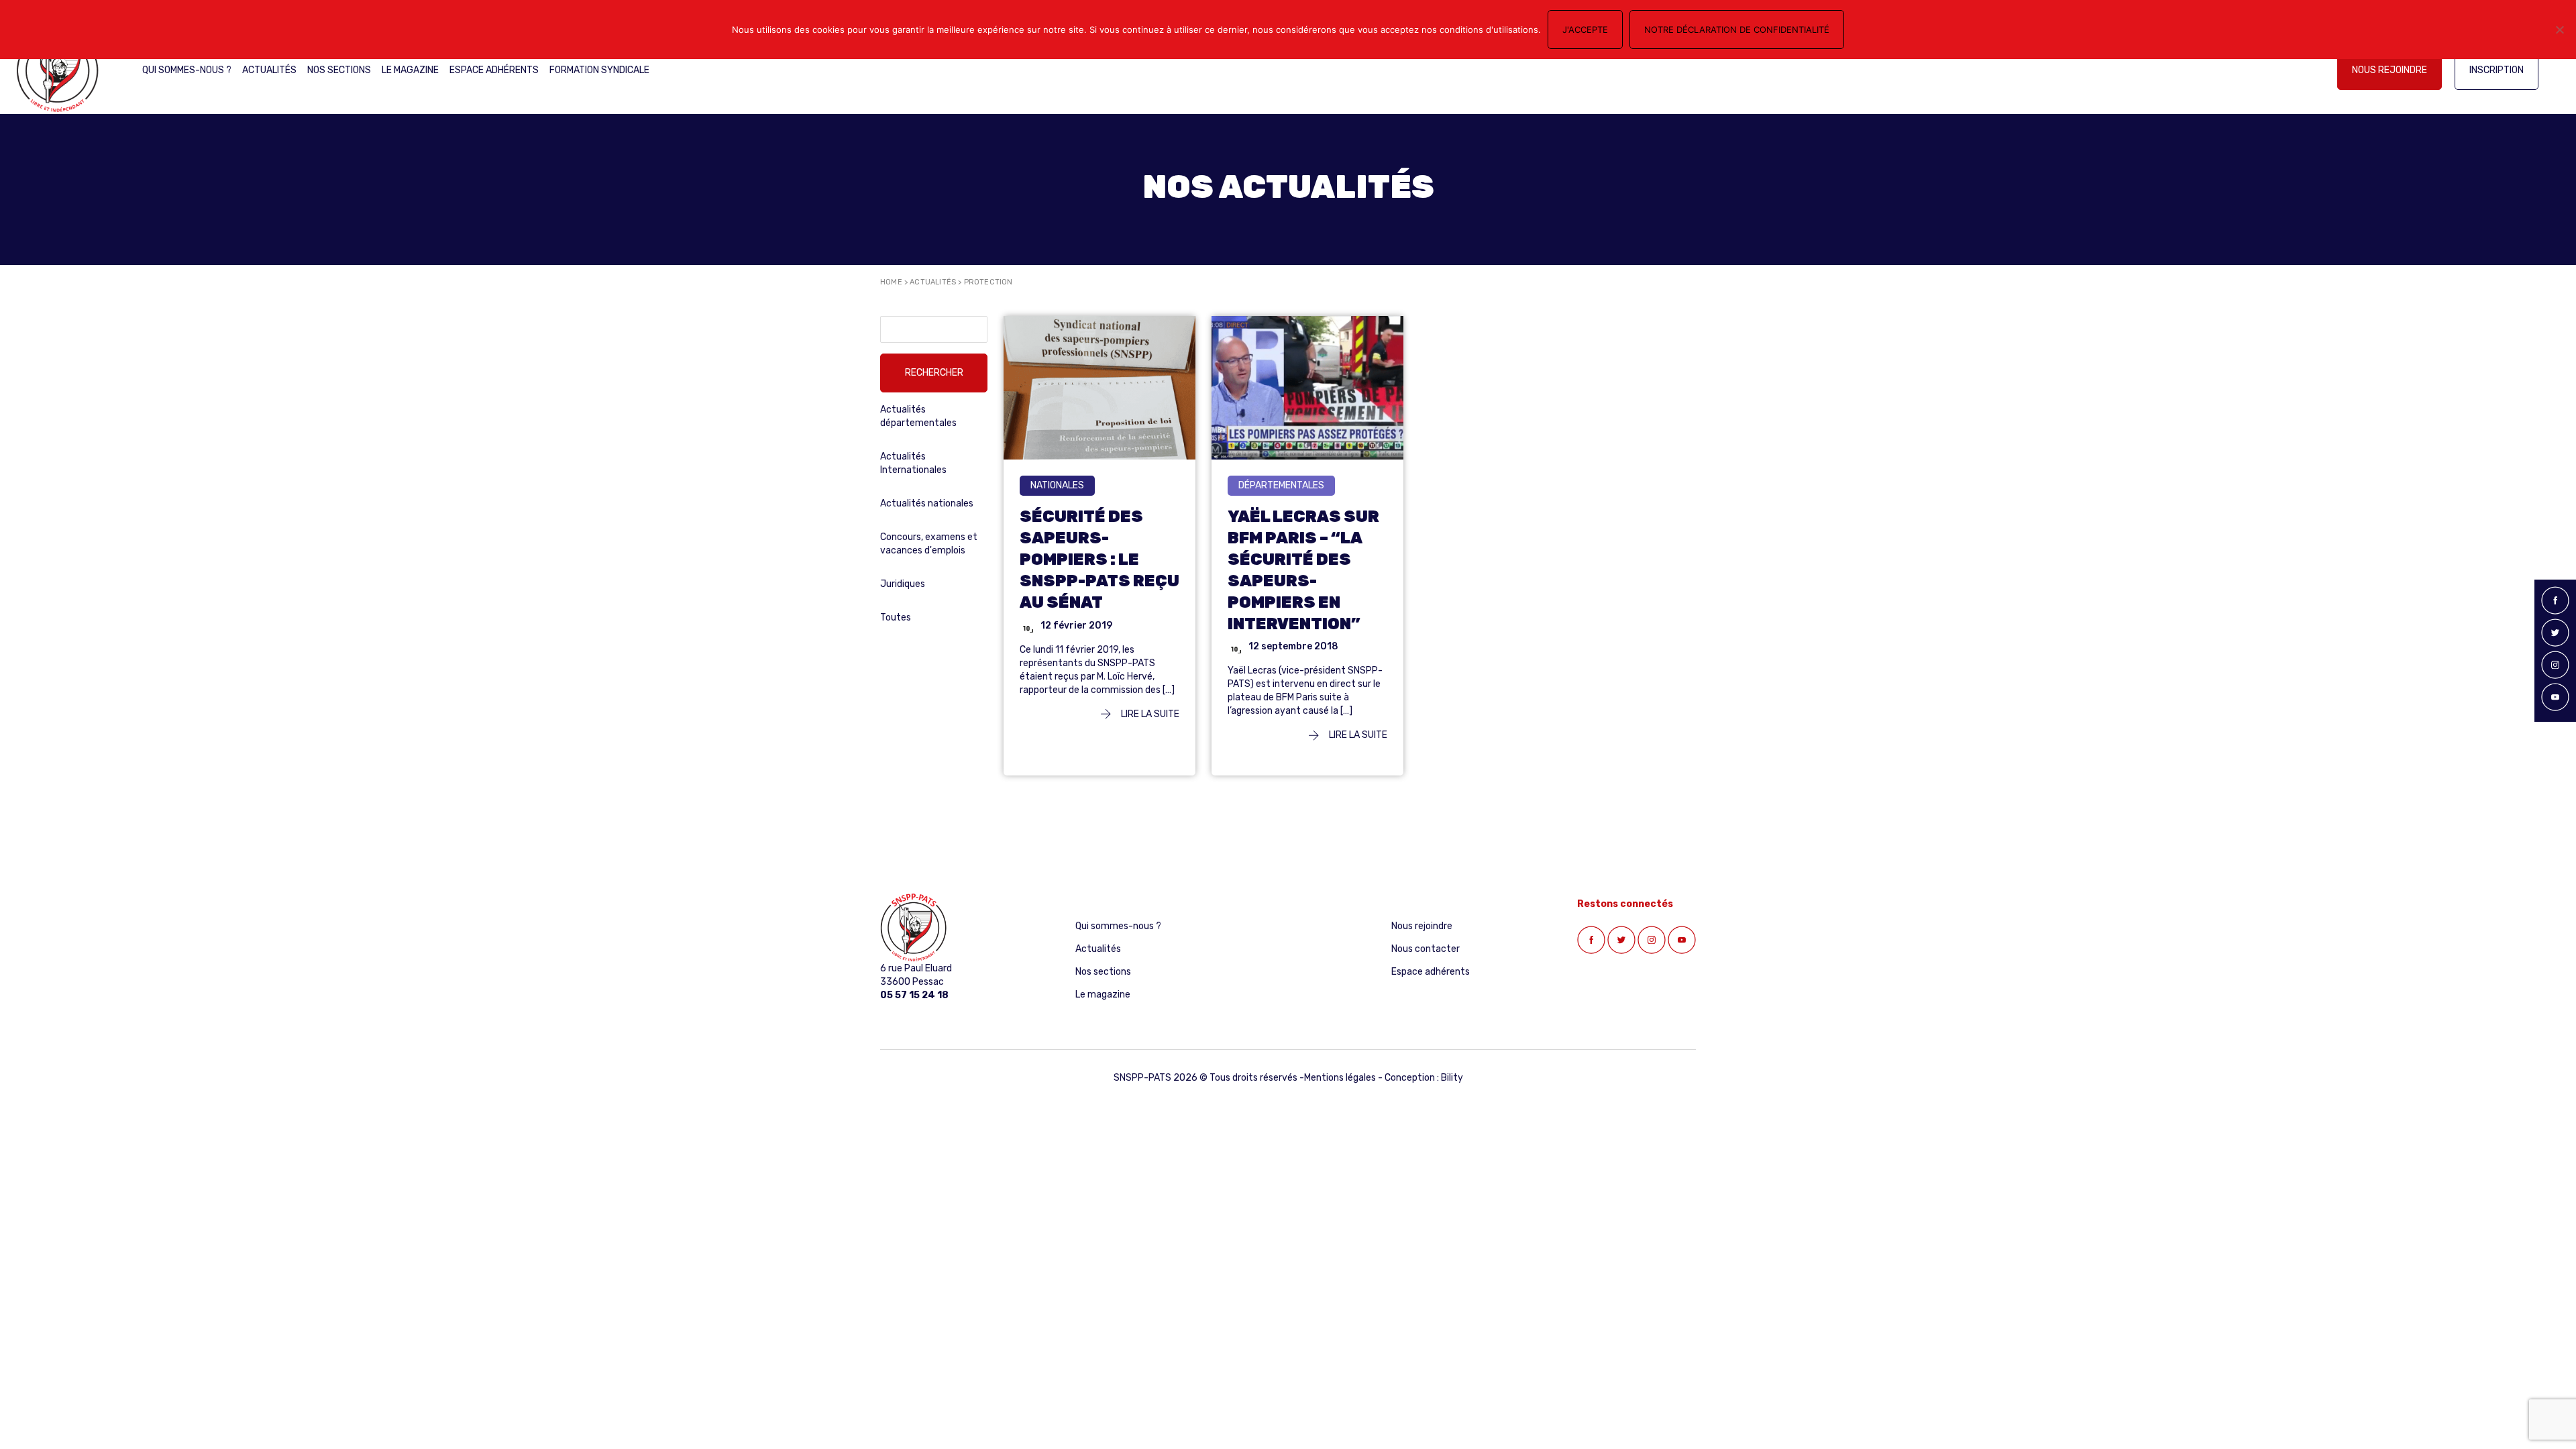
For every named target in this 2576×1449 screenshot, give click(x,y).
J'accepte (1585, 30)
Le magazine (410, 70)
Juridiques (903, 584)
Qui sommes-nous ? (187, 70)
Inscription (2497, 70)
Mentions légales (1340, 1078)
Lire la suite (1149, 714)
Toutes (896, 618)
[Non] (2559, 30)
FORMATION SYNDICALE (599, 70)
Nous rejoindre (2390, 70)
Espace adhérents (494, 70)
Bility (1452, 1078)
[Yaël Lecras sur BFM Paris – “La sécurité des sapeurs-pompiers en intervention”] (1307, 387)
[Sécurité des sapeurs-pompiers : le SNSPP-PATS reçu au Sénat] (1099, 387)
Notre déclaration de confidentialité (1737, 30)
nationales (1057, 485)
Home (891, 282)
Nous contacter (1426, 949)
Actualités (269, 70)
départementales (1281, 485)
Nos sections (339, 70)
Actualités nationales (927, 503)
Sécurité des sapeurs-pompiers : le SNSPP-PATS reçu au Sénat (1099, 559)
